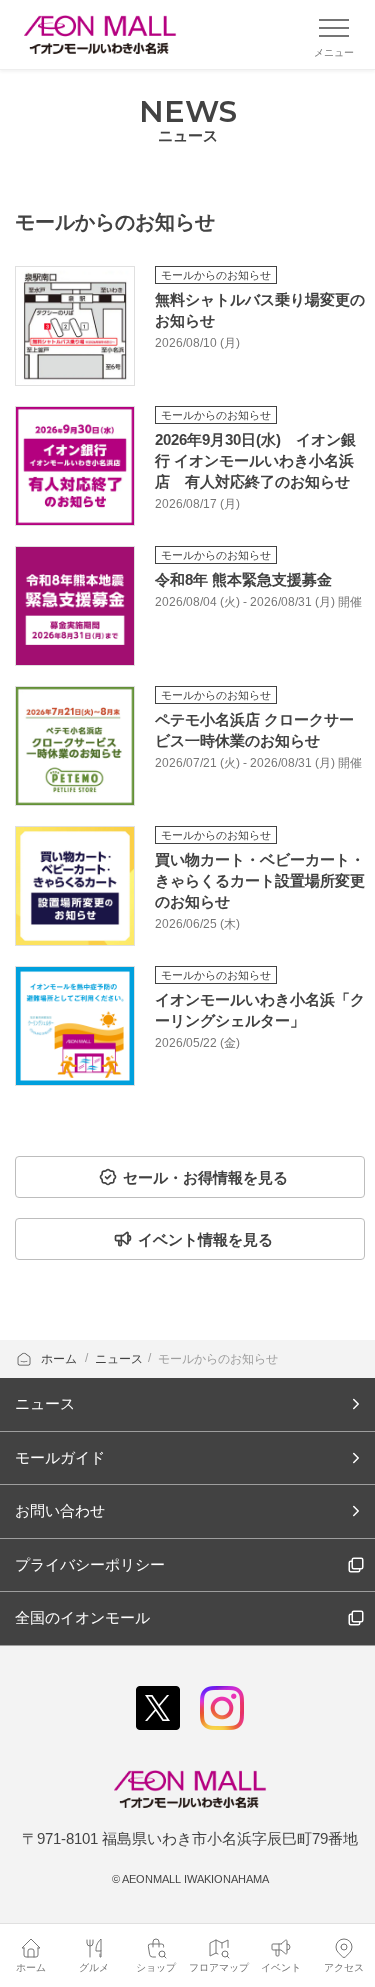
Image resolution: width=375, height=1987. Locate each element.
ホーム (60, 1359)
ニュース (119, 1359)
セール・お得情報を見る (205, 1177)
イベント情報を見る (205, 1239)
